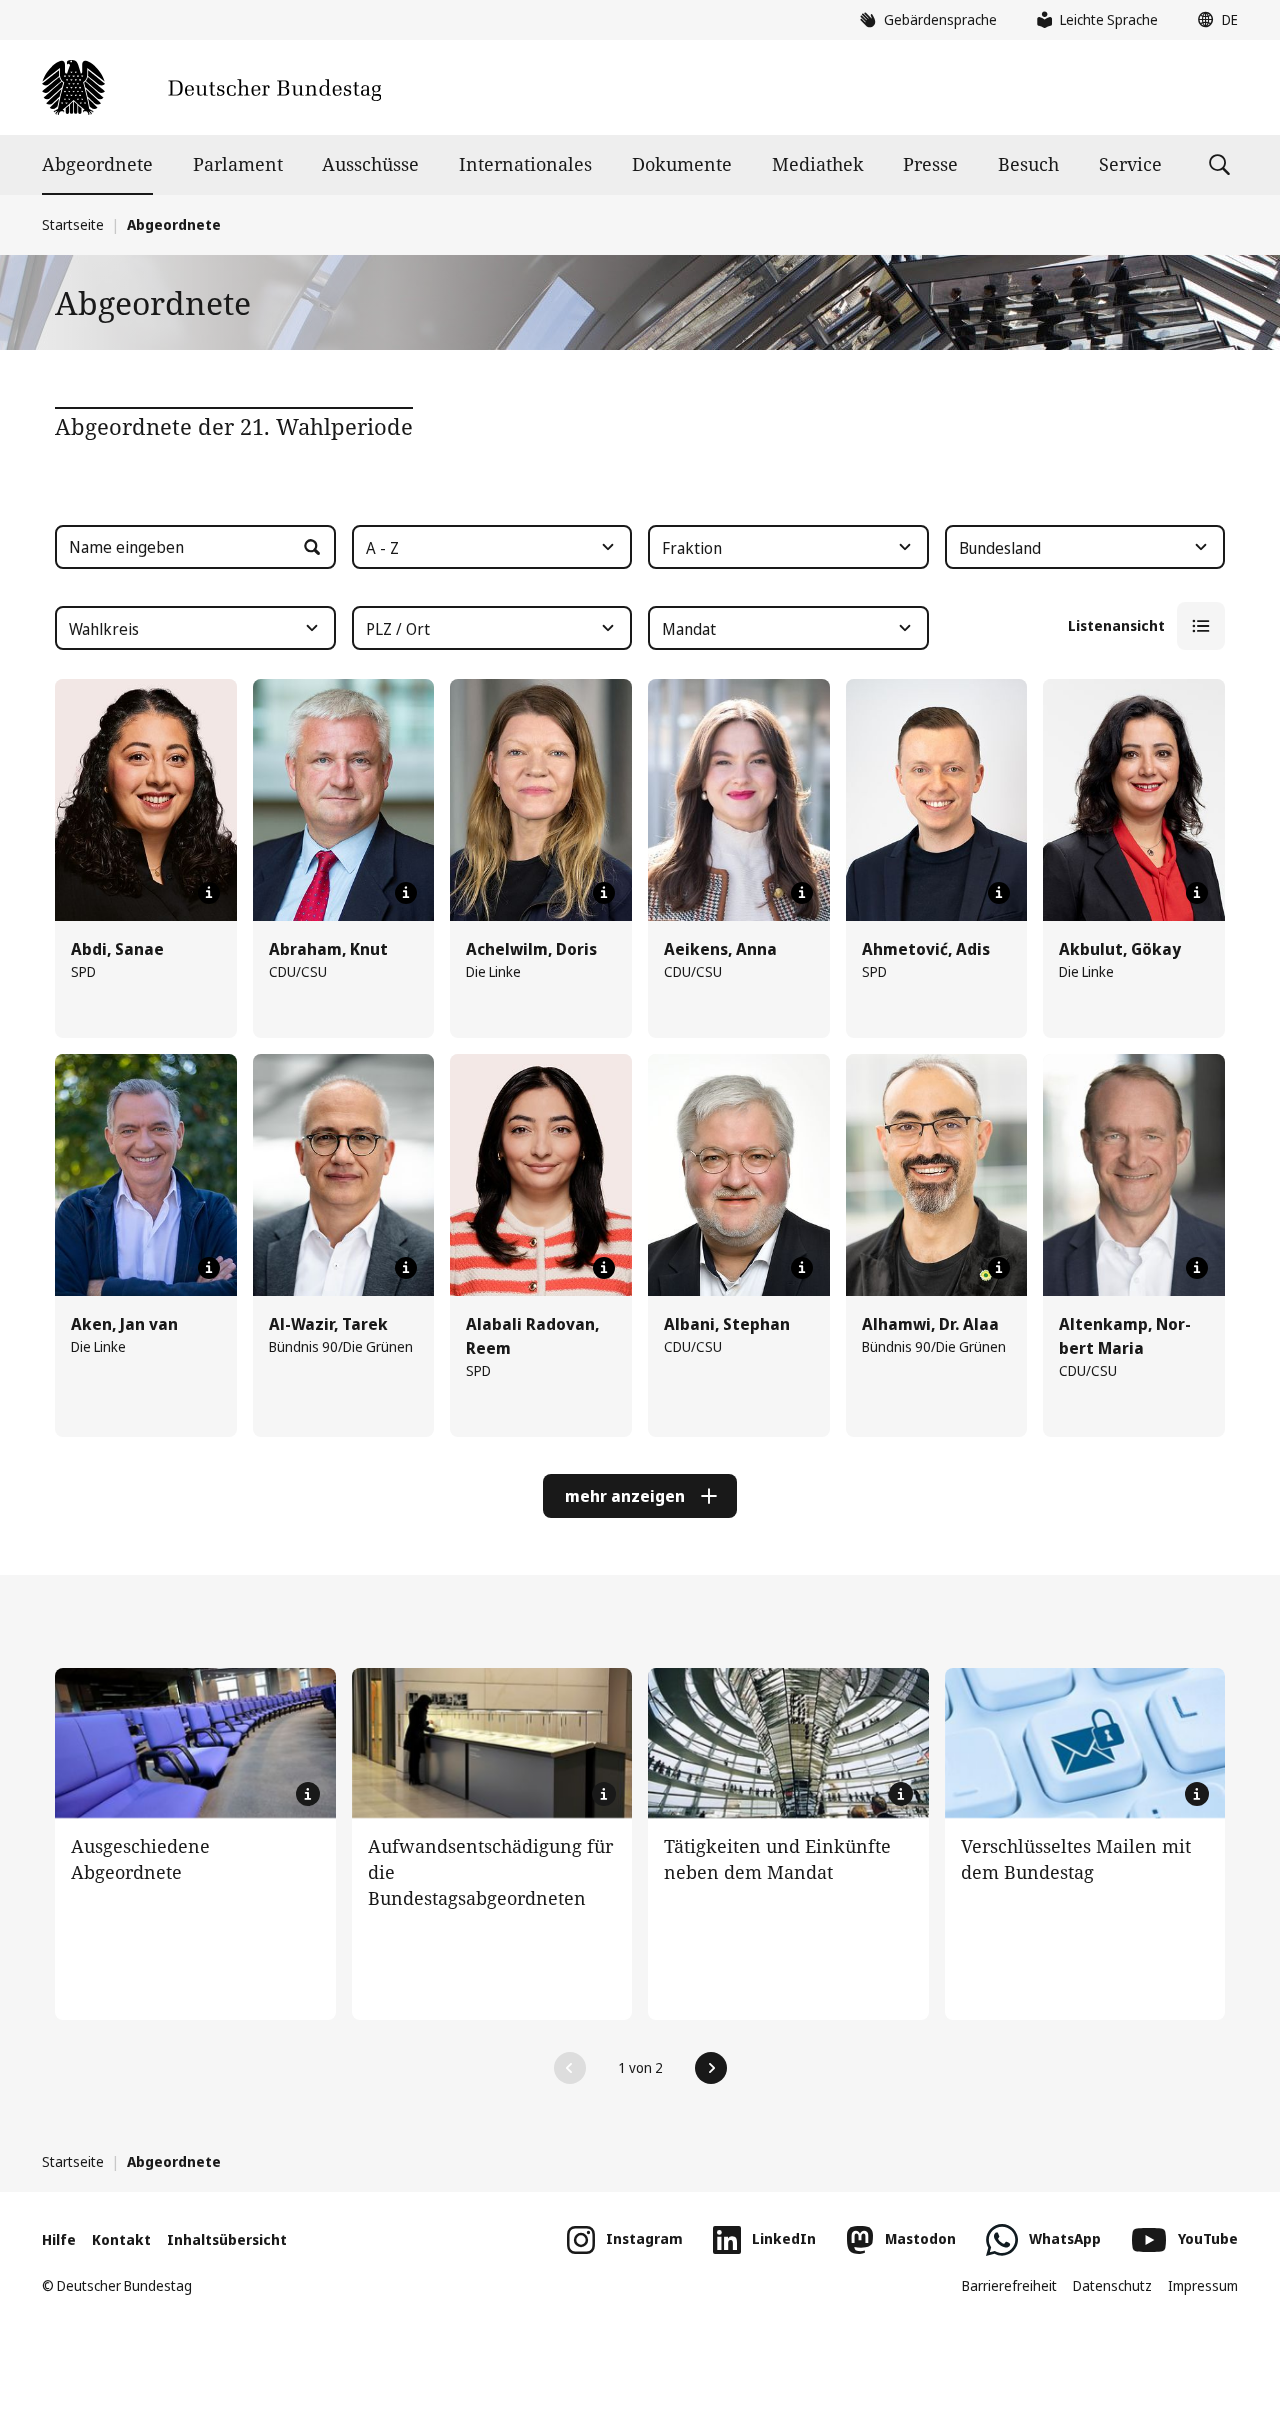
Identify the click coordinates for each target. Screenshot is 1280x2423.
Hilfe (59, 2239)
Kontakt (121, 2239)
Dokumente (682, 164)
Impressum (1203, 2285)
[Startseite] (211, 87)
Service (1130, 164)
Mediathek (818, 164)
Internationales (525, 164)
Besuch (1028, 164)
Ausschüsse (370, 164)
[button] (1213, 20)
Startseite (73, 224)
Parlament (238, 164)
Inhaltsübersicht (227, 2239)
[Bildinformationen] (209, 893)
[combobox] (492, 547)
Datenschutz (1112, 2285)
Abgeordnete (97, 164)
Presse (930, 164)
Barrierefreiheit (1009, 2285)
